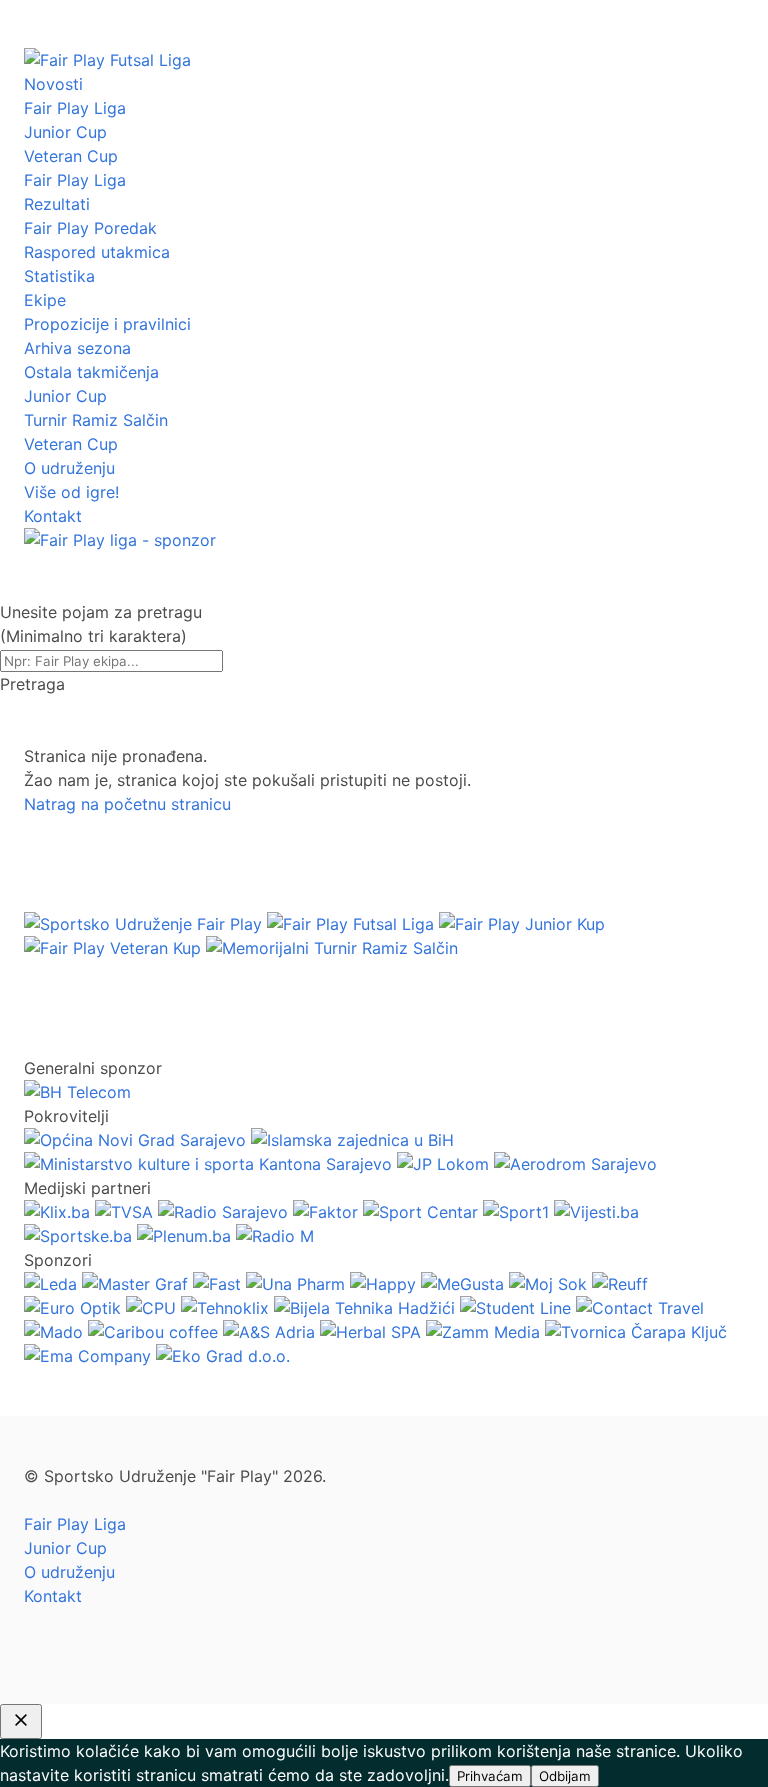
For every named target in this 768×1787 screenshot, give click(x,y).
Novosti (53, 84)
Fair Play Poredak (90, 228)
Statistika (59, 276)
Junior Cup (65, 132)
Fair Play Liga (75, 108)
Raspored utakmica (97, 252)
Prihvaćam (490, 1776)
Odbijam (565, 1776)
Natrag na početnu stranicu (127, 804)
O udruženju (69, 468)
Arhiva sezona (77, 348)
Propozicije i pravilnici (107, 324)
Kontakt (53, 516)
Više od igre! (71, 492)
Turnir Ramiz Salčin (96, 420)
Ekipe (45, 300)
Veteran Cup (71, 156)
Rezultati (57, 204)
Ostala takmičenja (91, 372)
